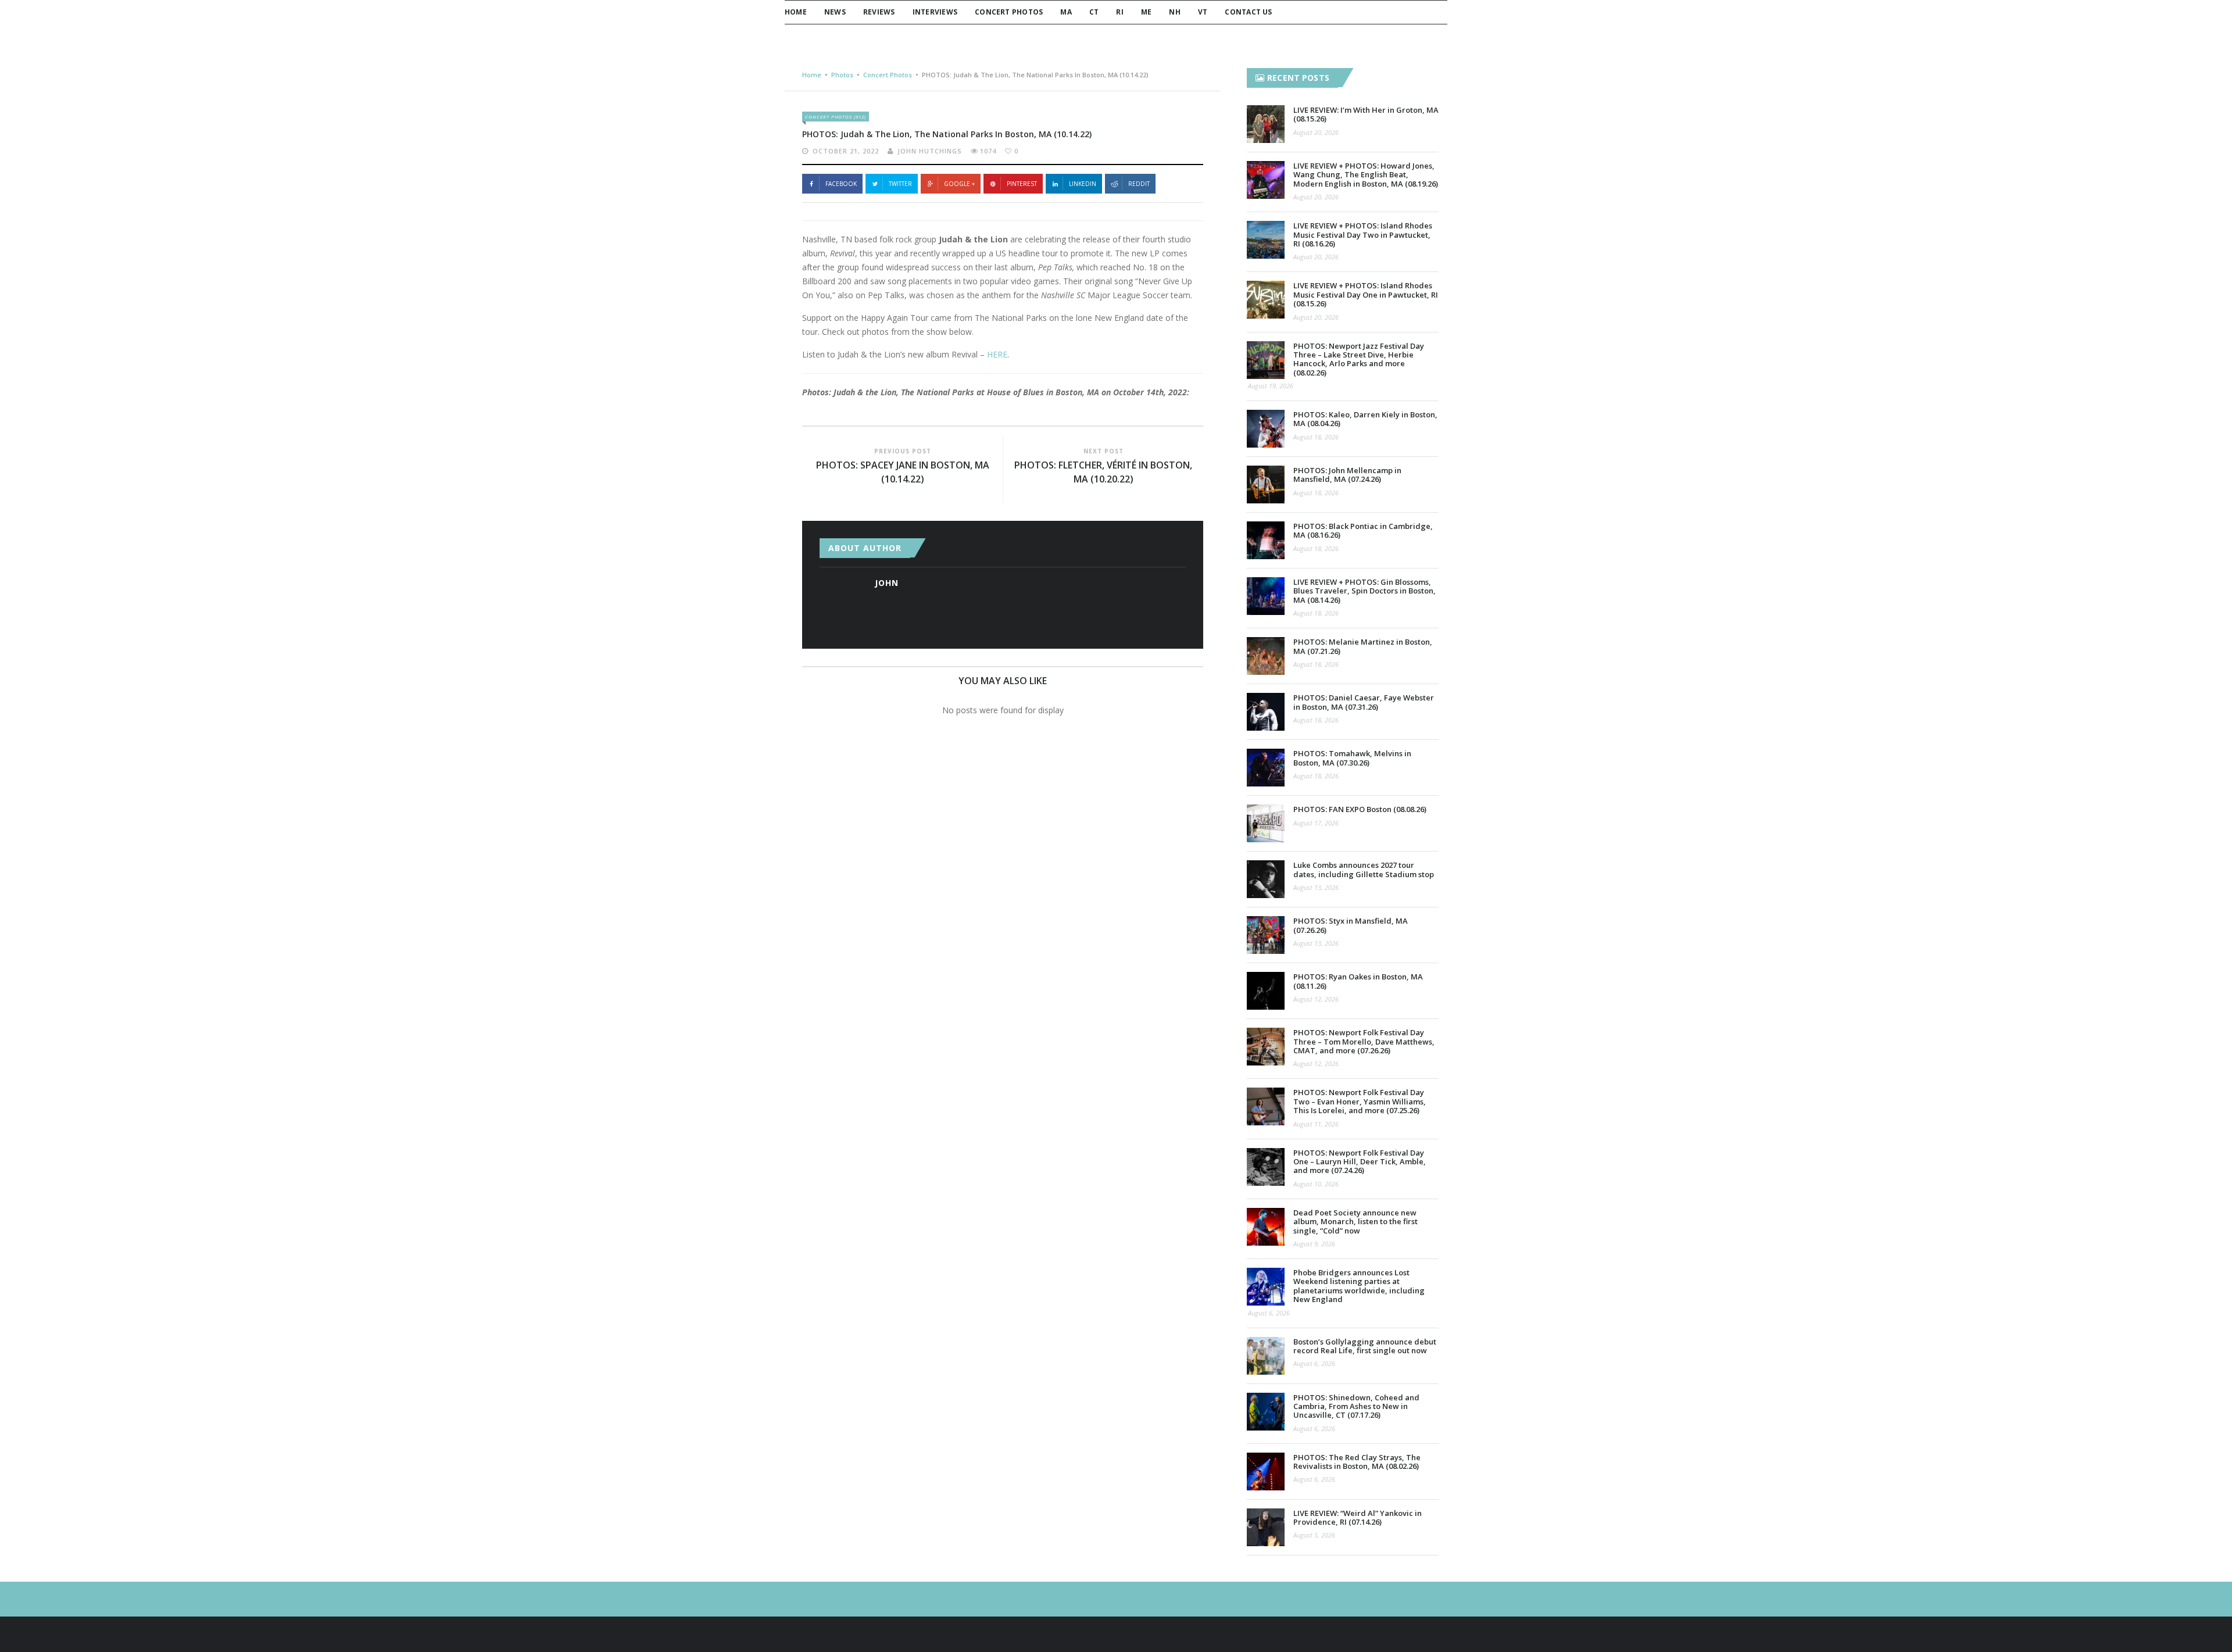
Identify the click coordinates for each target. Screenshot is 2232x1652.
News (835, 12)
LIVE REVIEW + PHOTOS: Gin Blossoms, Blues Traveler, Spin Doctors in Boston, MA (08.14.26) (1364, 591)
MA (1066, 12)
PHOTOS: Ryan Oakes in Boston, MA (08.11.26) (1358, 981)
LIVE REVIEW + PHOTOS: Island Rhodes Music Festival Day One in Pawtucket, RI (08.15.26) (1366, 294)
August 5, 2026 (1314, 1535)
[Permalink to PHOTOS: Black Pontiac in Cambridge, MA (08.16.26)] (1266, 540)
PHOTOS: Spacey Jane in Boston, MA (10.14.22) (903, 472)
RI (1119, 12)
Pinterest (1022, 184)
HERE (997, 354)
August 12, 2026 (1316, 999)
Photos (842, 75)
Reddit (1139, 184)
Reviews (879, 12)
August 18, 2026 (1316, 437)
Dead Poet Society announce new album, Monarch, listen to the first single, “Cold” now (1355, 1222)
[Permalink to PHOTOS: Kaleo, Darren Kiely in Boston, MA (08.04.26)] (1266, 429)
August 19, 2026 (1271, 386)
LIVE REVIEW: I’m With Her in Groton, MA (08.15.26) (1366, 114)
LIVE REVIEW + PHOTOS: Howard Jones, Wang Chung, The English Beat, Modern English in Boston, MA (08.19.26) (1366, 175)
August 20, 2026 (1316, 132)
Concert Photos (1009, 12)
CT (1094, 12)
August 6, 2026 (1269, 1313)
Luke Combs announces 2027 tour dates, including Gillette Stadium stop (1364, 869)
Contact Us (1248, 12)
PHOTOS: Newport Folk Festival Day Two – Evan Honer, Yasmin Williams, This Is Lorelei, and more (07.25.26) (1360, 1101)
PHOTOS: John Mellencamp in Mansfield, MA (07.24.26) (1347, 475)
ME (1146, 12)
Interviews (935, 12)
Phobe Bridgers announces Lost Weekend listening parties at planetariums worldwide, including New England (1359, 1286)
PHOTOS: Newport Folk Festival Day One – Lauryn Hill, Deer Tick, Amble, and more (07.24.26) (1360, 1162)
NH (1174, 12)
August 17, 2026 (1316, 823)
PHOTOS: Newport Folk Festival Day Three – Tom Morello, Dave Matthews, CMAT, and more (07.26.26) (1364, 1041)
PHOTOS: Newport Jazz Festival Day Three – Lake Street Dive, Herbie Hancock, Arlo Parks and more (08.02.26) (1359, 359)
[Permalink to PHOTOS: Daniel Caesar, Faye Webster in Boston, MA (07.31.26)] (1266, 712)
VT (1203, 12)
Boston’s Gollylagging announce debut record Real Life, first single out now (1365, 1346)
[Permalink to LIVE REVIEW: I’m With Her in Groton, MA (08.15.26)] (1266, 124)
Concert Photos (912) (836, 117)
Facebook (841, 184)
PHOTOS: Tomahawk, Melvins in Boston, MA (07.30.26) (1352, 758)
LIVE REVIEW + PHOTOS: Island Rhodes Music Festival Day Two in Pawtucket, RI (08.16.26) (1363, 235)
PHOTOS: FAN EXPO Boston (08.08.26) (1360, 809)
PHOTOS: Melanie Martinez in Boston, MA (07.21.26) (1363, 646)
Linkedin (1083, 184)
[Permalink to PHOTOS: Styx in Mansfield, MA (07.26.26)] (1266, 935)
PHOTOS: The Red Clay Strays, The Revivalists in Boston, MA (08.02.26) (1357, 1462)
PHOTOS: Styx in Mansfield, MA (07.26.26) (1351, 925)
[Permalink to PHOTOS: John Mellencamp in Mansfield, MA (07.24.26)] (1266, 484)
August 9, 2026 (1314, 1244)
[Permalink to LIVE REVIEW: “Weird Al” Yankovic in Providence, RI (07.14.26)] (1266, 1527)
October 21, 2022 (846, 151)
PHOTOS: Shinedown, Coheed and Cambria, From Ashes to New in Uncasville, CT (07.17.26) (1356, 1406)
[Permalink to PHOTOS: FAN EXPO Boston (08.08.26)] (1266, 823)
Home (796, 12)
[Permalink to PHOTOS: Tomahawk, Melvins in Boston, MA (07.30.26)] (1266, 768)
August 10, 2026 (1316, 1184)
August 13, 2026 (1316, 887)
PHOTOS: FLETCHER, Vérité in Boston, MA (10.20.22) (1103, 472)
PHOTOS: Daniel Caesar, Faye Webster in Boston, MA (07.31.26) (1364, 702)
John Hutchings (930, 151)
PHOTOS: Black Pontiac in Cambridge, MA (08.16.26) (1363, 530)
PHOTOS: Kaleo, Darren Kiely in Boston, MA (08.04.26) (1365, 419)
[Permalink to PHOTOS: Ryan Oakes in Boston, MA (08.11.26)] (1266, 991)
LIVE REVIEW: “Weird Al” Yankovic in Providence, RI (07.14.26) (1358, 1517)
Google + (959, 184)
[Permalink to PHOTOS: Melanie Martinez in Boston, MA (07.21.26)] (1266, 656)
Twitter (900, 184)
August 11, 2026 (1316, 1124)
